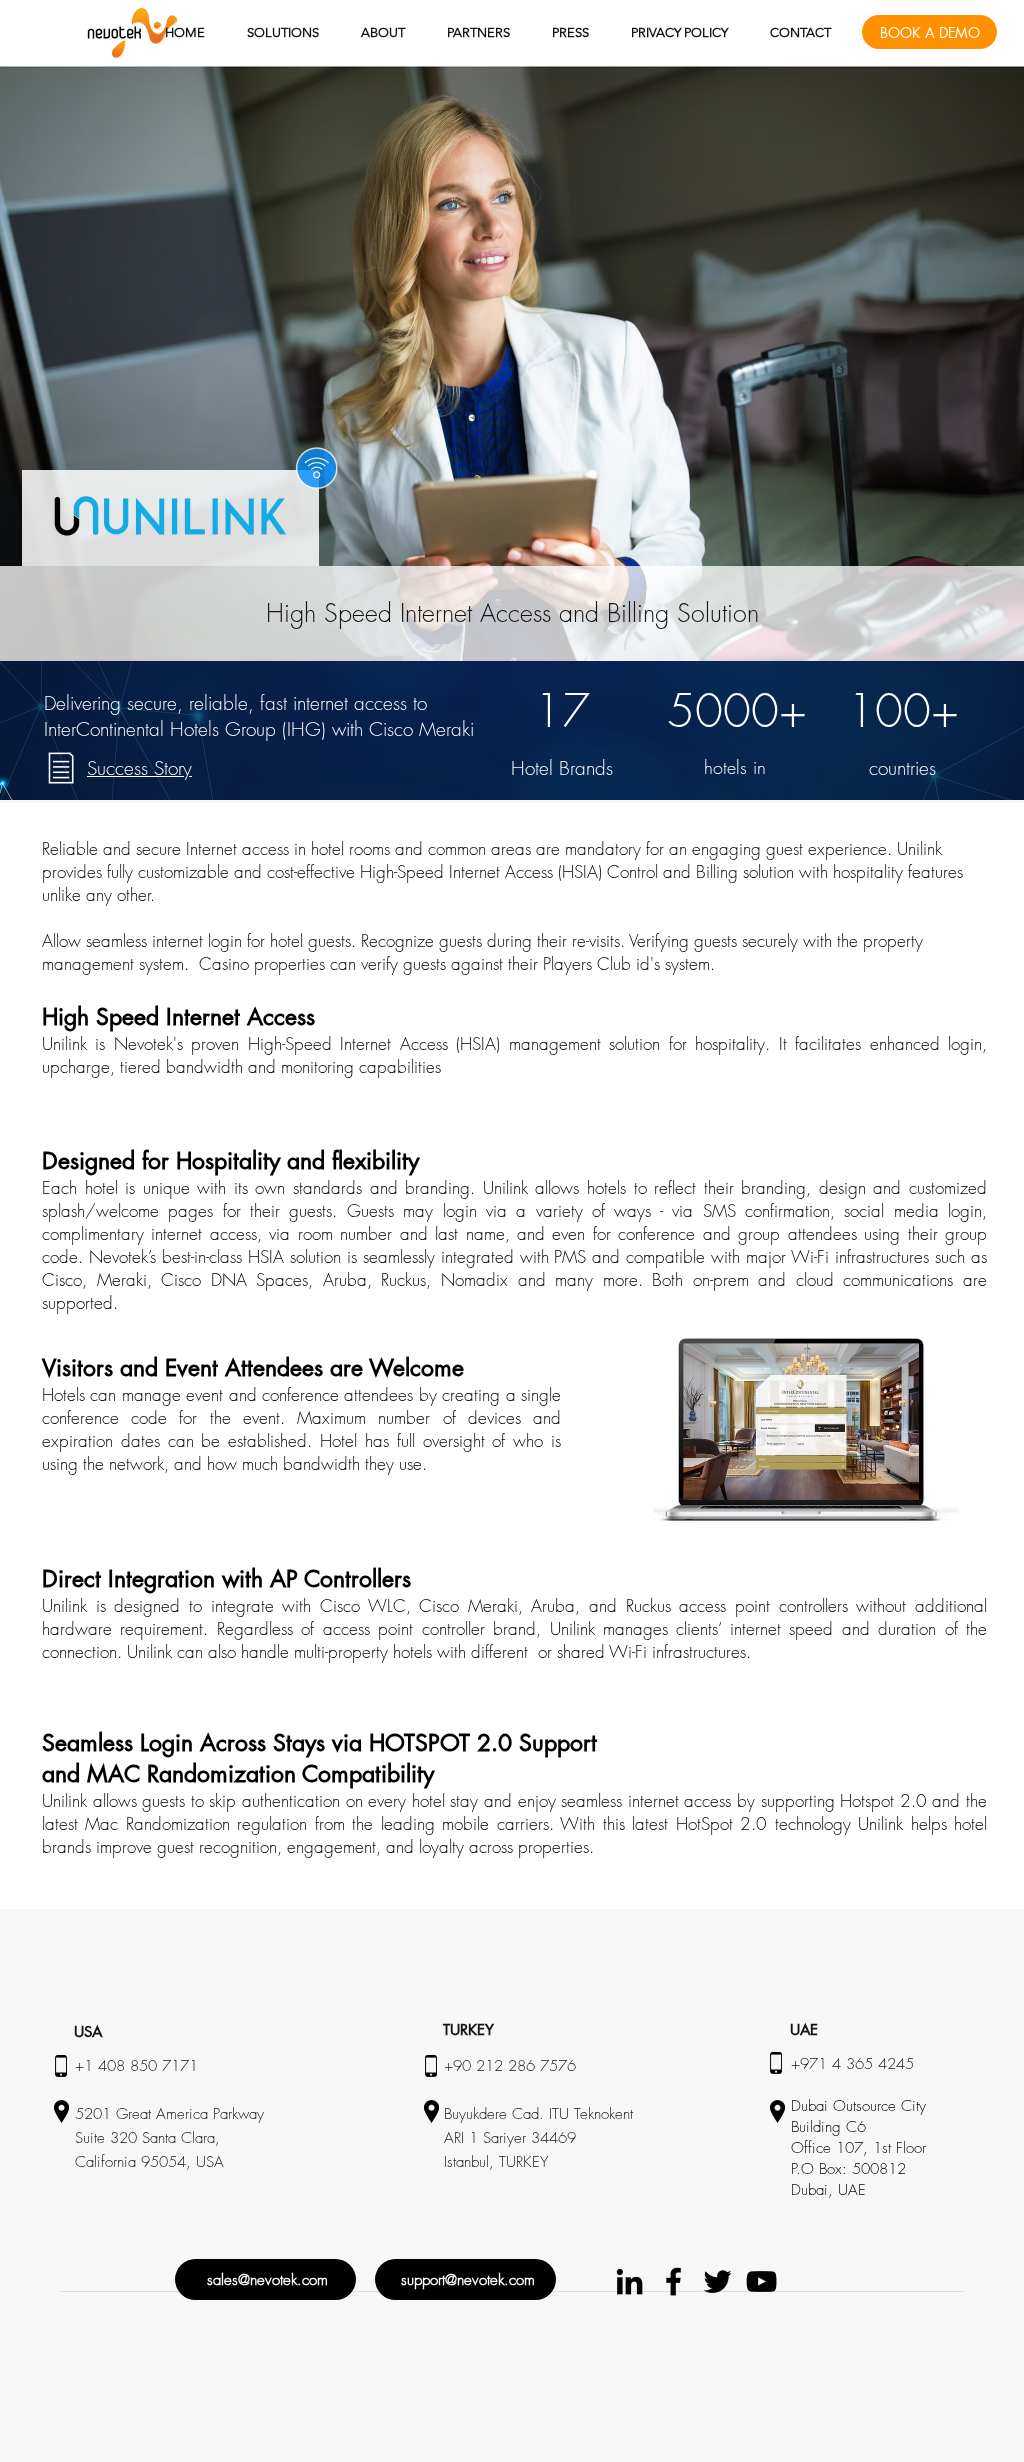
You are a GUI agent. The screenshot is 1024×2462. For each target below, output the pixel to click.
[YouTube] (761, 2281)
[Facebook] (673, 2281)
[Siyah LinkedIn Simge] (629, 2281)
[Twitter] (717, 2281)
